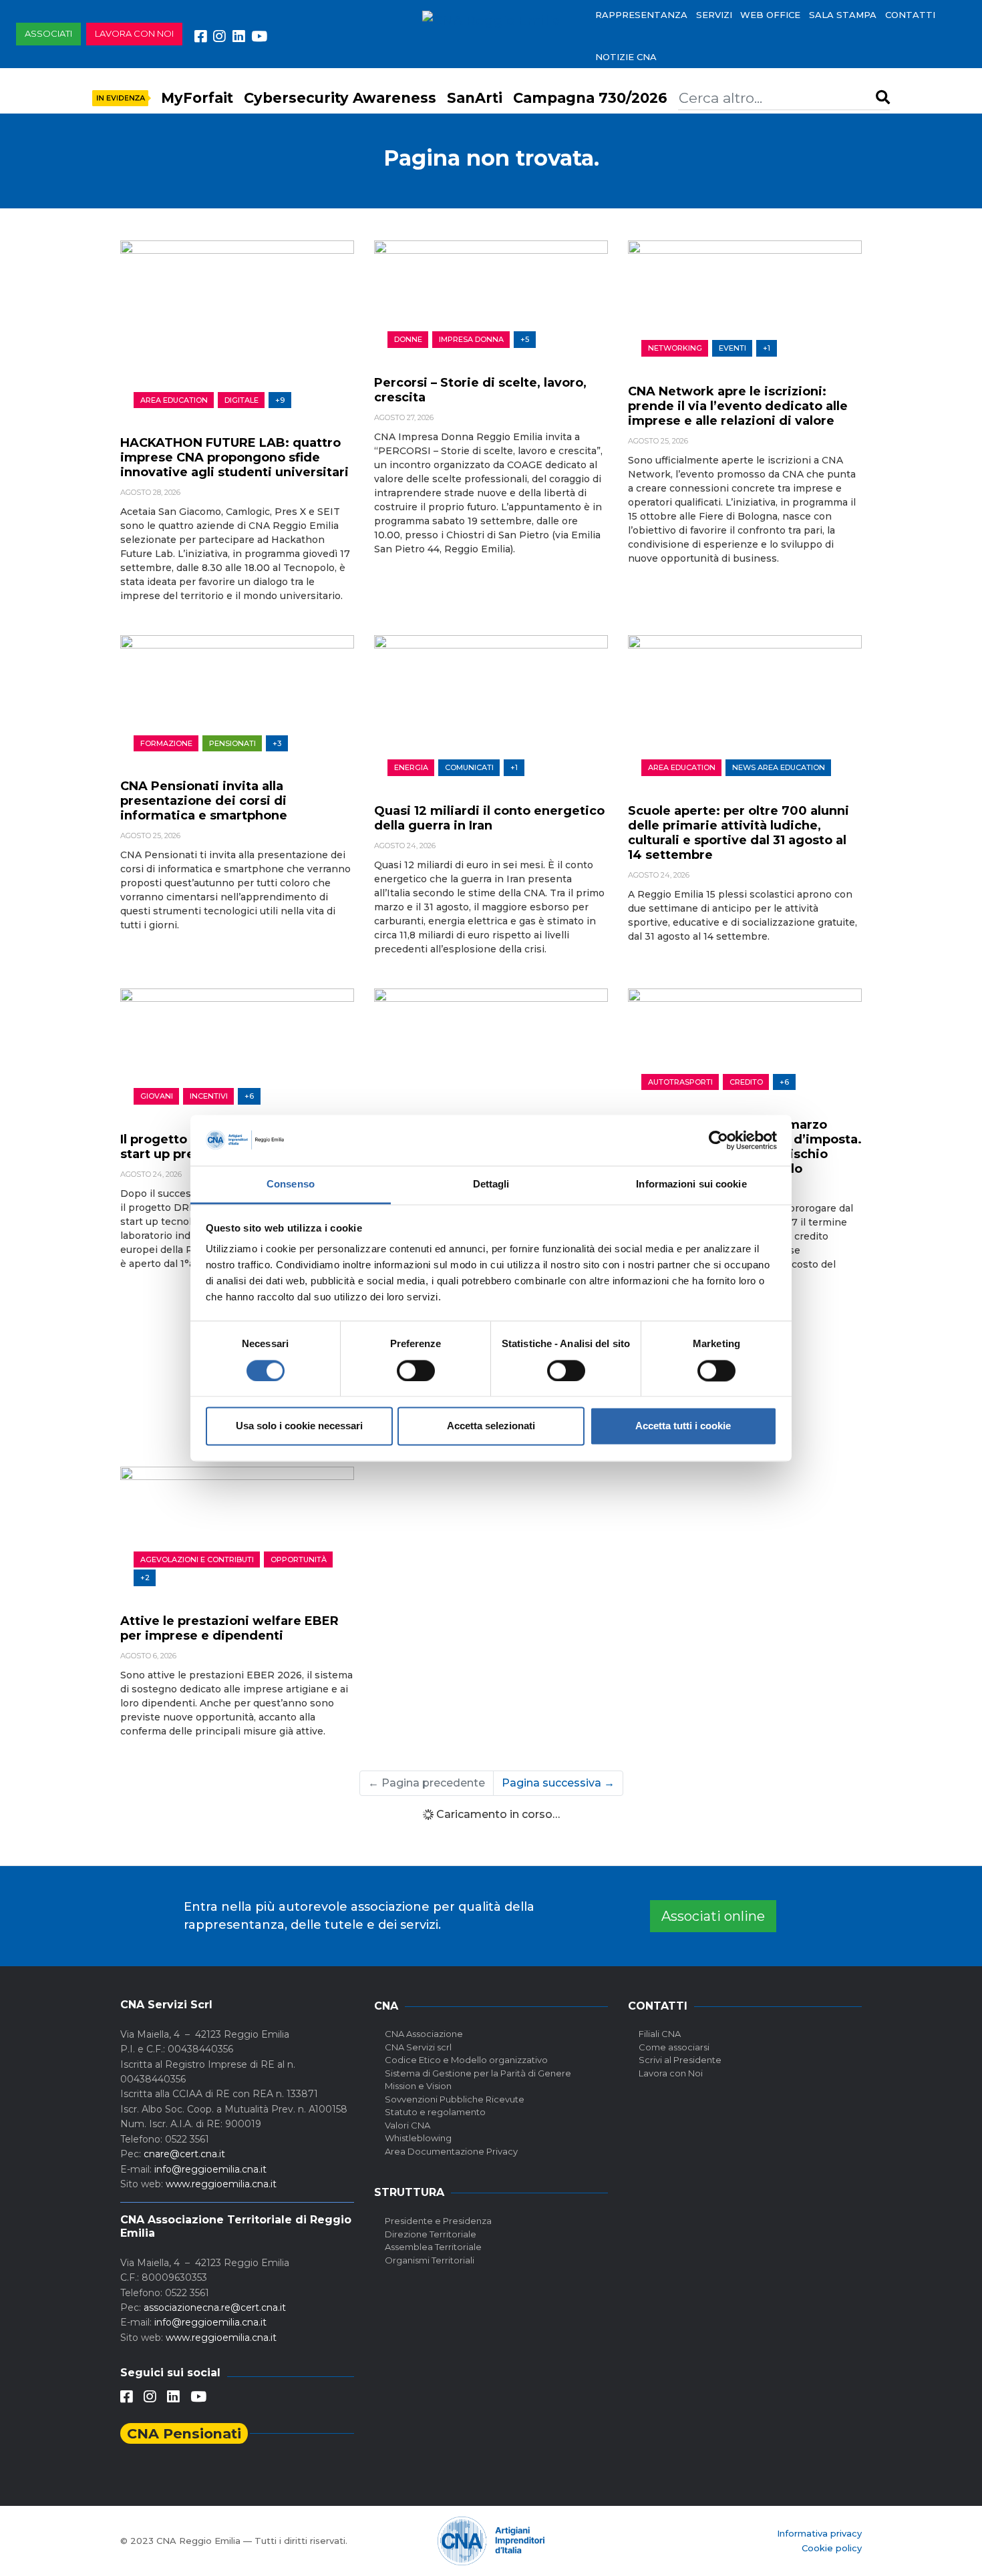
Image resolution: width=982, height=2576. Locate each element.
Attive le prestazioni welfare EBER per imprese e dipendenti (229, 1628)
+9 (280, 400)
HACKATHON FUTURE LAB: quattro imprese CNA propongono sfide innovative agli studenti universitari (234, 457)
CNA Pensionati (184, 2433)
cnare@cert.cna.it (184, 2154)
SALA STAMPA (843, 15)
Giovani (157, 1096)
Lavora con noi (134, 33)
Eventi (732, 348)
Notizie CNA (626, 57)
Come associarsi (674, 2047)
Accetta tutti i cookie (683, 1426)
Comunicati (469, 767)
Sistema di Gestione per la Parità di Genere (478, 2073)
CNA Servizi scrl (418, 2047)
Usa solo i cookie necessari (299, 1426)
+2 (145, 1578)
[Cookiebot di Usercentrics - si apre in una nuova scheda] (718, 1140)
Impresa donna (471, 339)
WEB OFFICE (770, 15)
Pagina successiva (558, 1783)
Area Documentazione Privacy (451, 2151)
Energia (411, 767)
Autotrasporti (680, 1082)
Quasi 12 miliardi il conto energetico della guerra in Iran (489, 818)
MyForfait (197, 98)
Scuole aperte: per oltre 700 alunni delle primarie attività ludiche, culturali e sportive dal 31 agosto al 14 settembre (739, 833)
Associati (48, 33)
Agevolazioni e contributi (197, 1559)
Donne (408, 339)
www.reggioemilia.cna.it (221, 2184)
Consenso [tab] (291, 1184)
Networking (675, 348)
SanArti (475, 98)
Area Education (174, 400)
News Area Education (779, 767)
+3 (277, 743)
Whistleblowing (418, 2138)
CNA (386, 2006)
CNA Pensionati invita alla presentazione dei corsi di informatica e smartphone (204, 801)
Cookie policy (832, 2548)
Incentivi (209, 1096)
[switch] (416, 1370)
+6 (249, 1096)
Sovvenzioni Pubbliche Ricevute (455, 2099)
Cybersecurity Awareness (340, 98)
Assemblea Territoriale (433, 2247)
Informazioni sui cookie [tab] (691, 1184)
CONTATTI (910, 15)
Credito (746, 1082)
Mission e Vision (418, 2086)
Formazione (166, 743)
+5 (525, 339)
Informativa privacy (819, 2533)
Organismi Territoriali (430, 2260)
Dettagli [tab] (491, 1184)
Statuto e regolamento (435, 2112)
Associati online (713, 1916)
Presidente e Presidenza (438, 2221)
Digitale (241, 400)
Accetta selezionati (491, 1426)
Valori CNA (407, 2125)
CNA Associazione (424, 2034)
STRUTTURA (409, 2192)
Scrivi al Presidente (680, 2060)
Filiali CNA (660, 2034)
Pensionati (232, 743)
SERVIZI (714, 15)
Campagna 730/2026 (590, 98)
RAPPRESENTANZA (641, 15)
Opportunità (299, 1559)
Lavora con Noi (671, 2073)
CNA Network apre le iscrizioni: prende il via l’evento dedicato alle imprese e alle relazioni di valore (738, 406)
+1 (767, 348)
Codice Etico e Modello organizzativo (466, 2060)
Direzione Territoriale (431, 2234)
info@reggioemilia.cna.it (210, 2169)
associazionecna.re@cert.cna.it (215, 2308)
